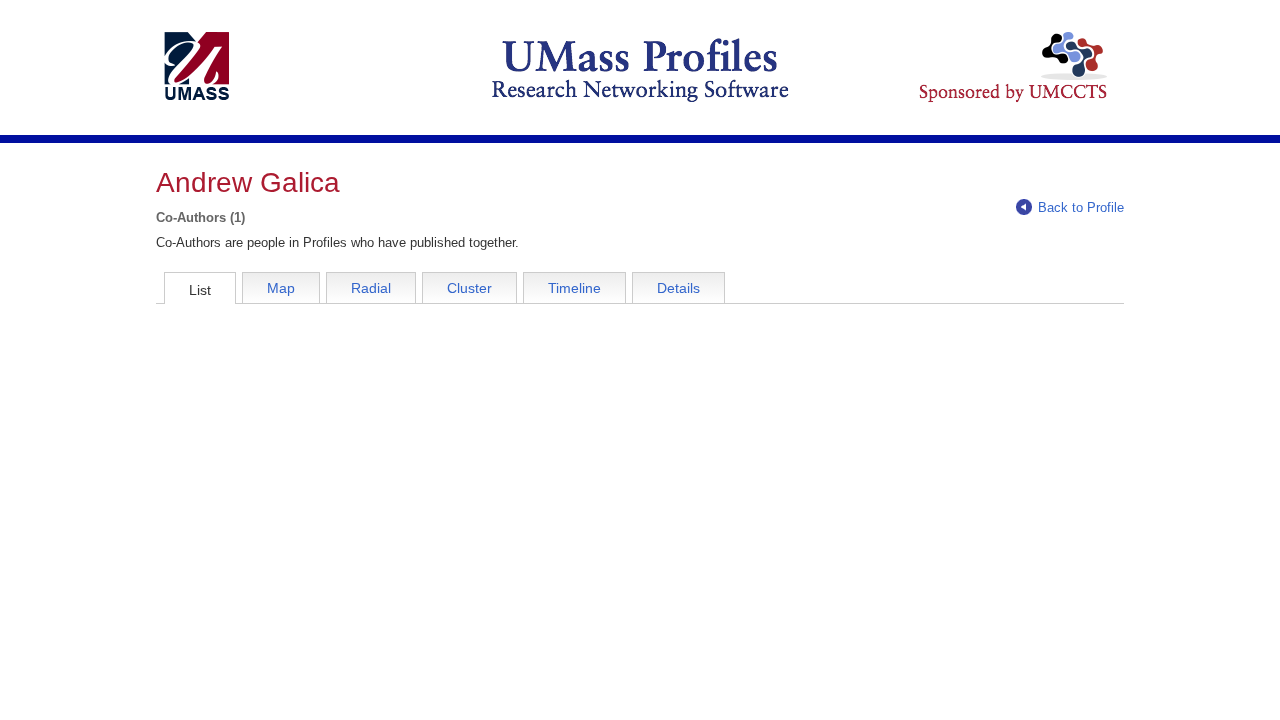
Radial (371, 288)
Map (281, 288)
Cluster (469, 288)
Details (678, 288)
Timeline (574, 288)
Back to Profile (1081, 207)
